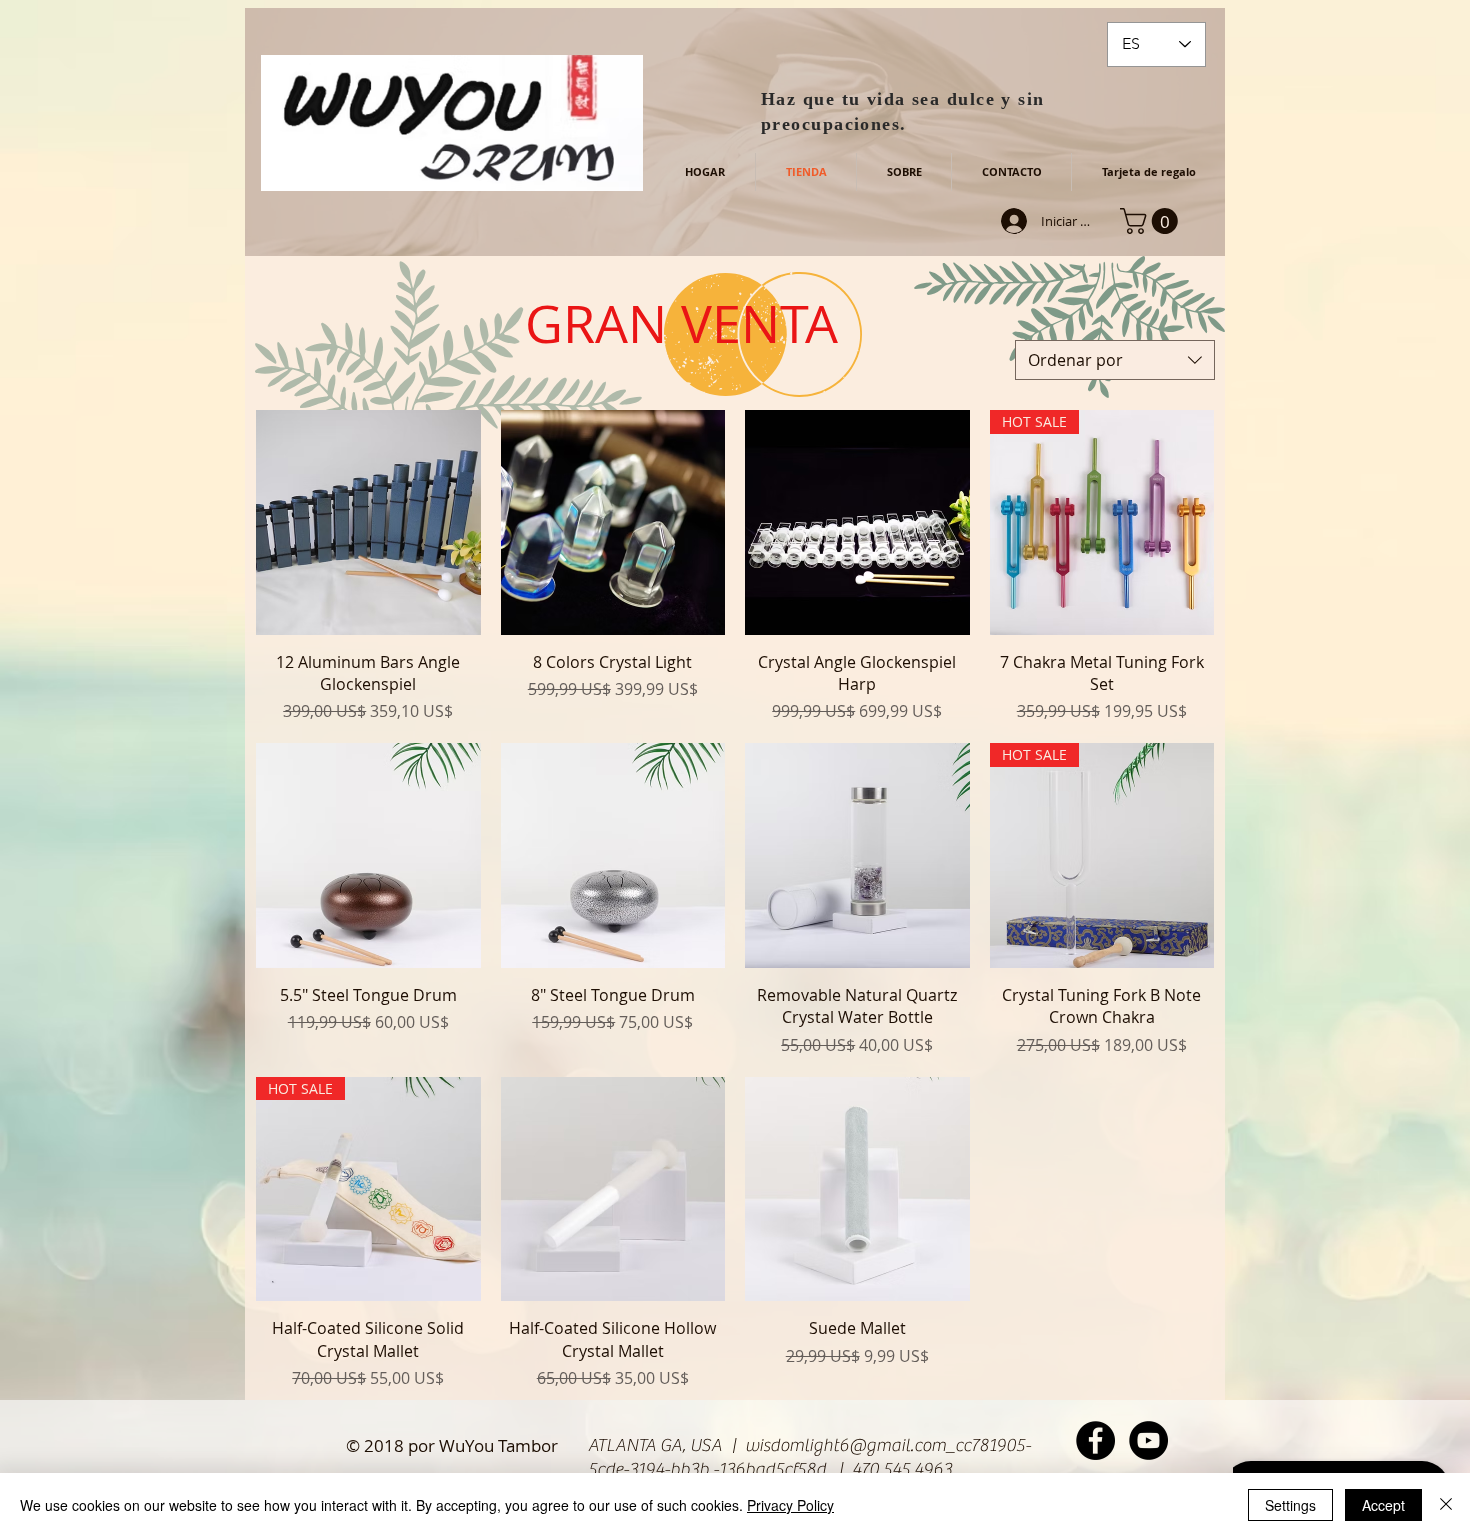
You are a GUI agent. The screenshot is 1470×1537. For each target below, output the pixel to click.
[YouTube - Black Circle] (1148, 1440)
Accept (1383, 1505)
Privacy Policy (790, 1505)
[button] (1152, 221)
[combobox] (1115, 360)
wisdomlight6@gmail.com (845, 1445)
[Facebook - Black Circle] (1095, 1440)
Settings (1290, 1505)
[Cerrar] (1446, 1505)
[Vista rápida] (368, 522)
